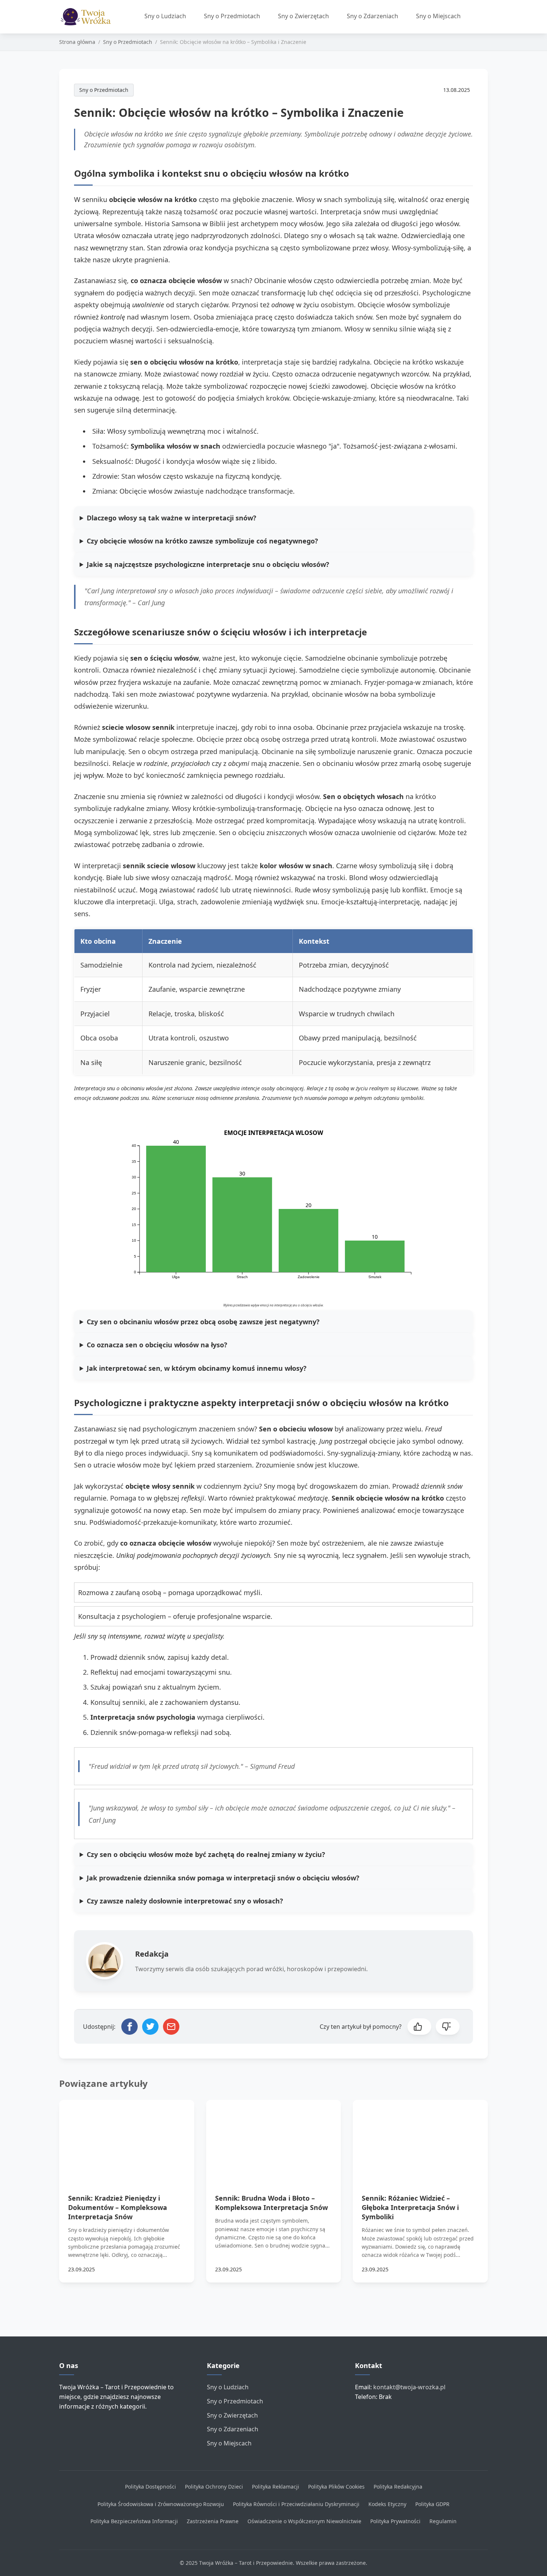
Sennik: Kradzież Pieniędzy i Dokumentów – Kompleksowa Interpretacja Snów (118, 2207)
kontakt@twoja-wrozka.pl (409, 2387)
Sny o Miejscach (438, 16)
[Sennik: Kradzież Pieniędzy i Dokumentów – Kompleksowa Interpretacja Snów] (127, 2138)
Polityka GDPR (432, 2504)
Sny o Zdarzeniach (372, 16)
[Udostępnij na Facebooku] (129, 2027)
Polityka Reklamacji (276, 2487)
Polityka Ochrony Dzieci (214, 2487)
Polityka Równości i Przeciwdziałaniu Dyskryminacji (296, 2504)
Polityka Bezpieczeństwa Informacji (134, 2521)
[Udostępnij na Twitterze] (150, 2027)
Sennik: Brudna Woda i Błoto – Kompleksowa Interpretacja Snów (271, 2203)
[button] (419, 2027)
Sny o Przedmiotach (232, 16)
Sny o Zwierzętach (303, 16)
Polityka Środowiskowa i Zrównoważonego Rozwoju (161, 2504)
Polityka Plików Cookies (336, 2487)
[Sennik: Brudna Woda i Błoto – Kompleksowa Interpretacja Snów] (274, 2138)
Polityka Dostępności (151, 2487)
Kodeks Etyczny (387, 2504)
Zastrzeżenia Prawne (213, 2521)
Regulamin (443, 2521)
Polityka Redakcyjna (398, 2487)
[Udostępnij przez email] (171, 2027)
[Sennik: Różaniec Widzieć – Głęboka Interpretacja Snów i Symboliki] (420, 2138)
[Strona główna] (88, 17)
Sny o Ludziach (165, 16)
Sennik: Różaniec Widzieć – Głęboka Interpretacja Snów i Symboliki (410, 2207)
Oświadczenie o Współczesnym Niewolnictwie (304, 2521)
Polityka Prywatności (395, 2521)
